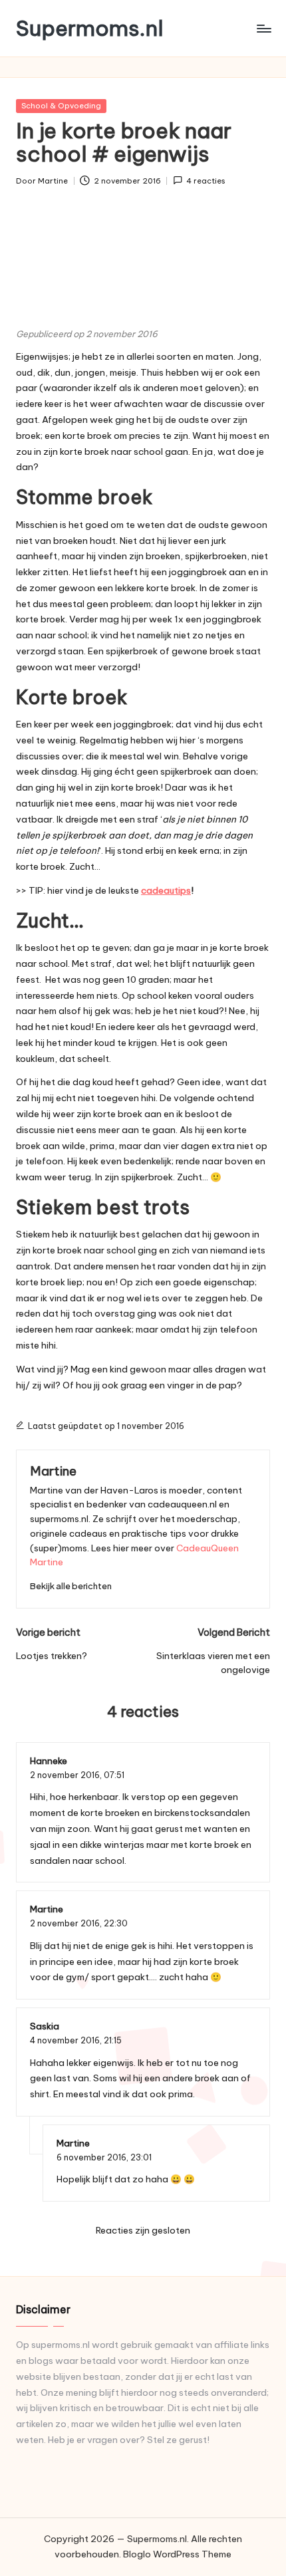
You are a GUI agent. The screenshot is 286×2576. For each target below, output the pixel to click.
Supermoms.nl (90, 28)
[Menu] (263, 28)
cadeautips (166, 890)
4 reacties (206, 181)
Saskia (45, 2026)
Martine (53, 1471)
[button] (71, 1586)
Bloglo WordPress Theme (177, 2554)
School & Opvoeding (61, 106)
